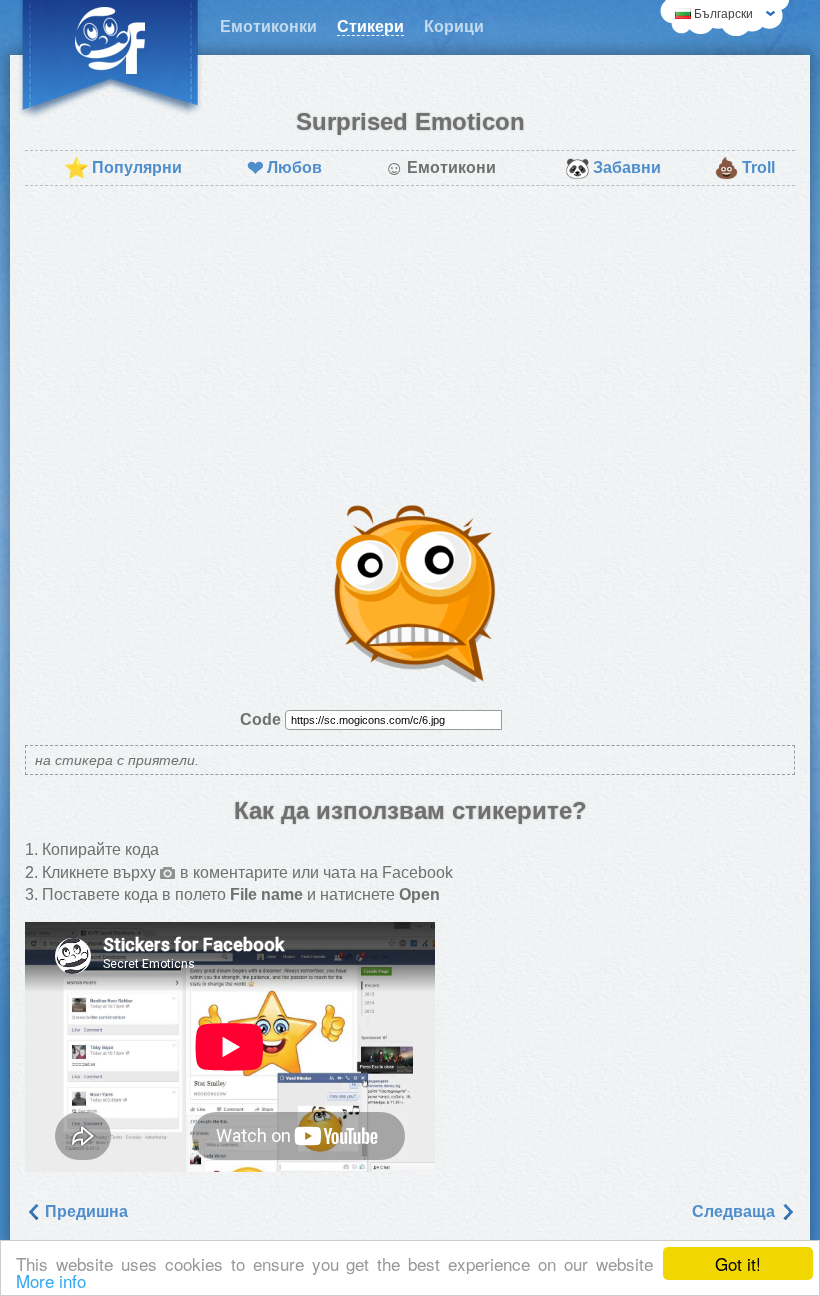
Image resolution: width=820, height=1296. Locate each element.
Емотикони (440, 168)
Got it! (738, 1263)
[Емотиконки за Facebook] (110, 60)
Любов (284, 168)
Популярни (123, 168)
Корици (454, 26)
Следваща (735, 1211)
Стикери (370, 26)
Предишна (84, 1211)
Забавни (613, 168)
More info (51, 1280)
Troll (744, 168)
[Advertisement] (410, 346)
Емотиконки (268, 26)
